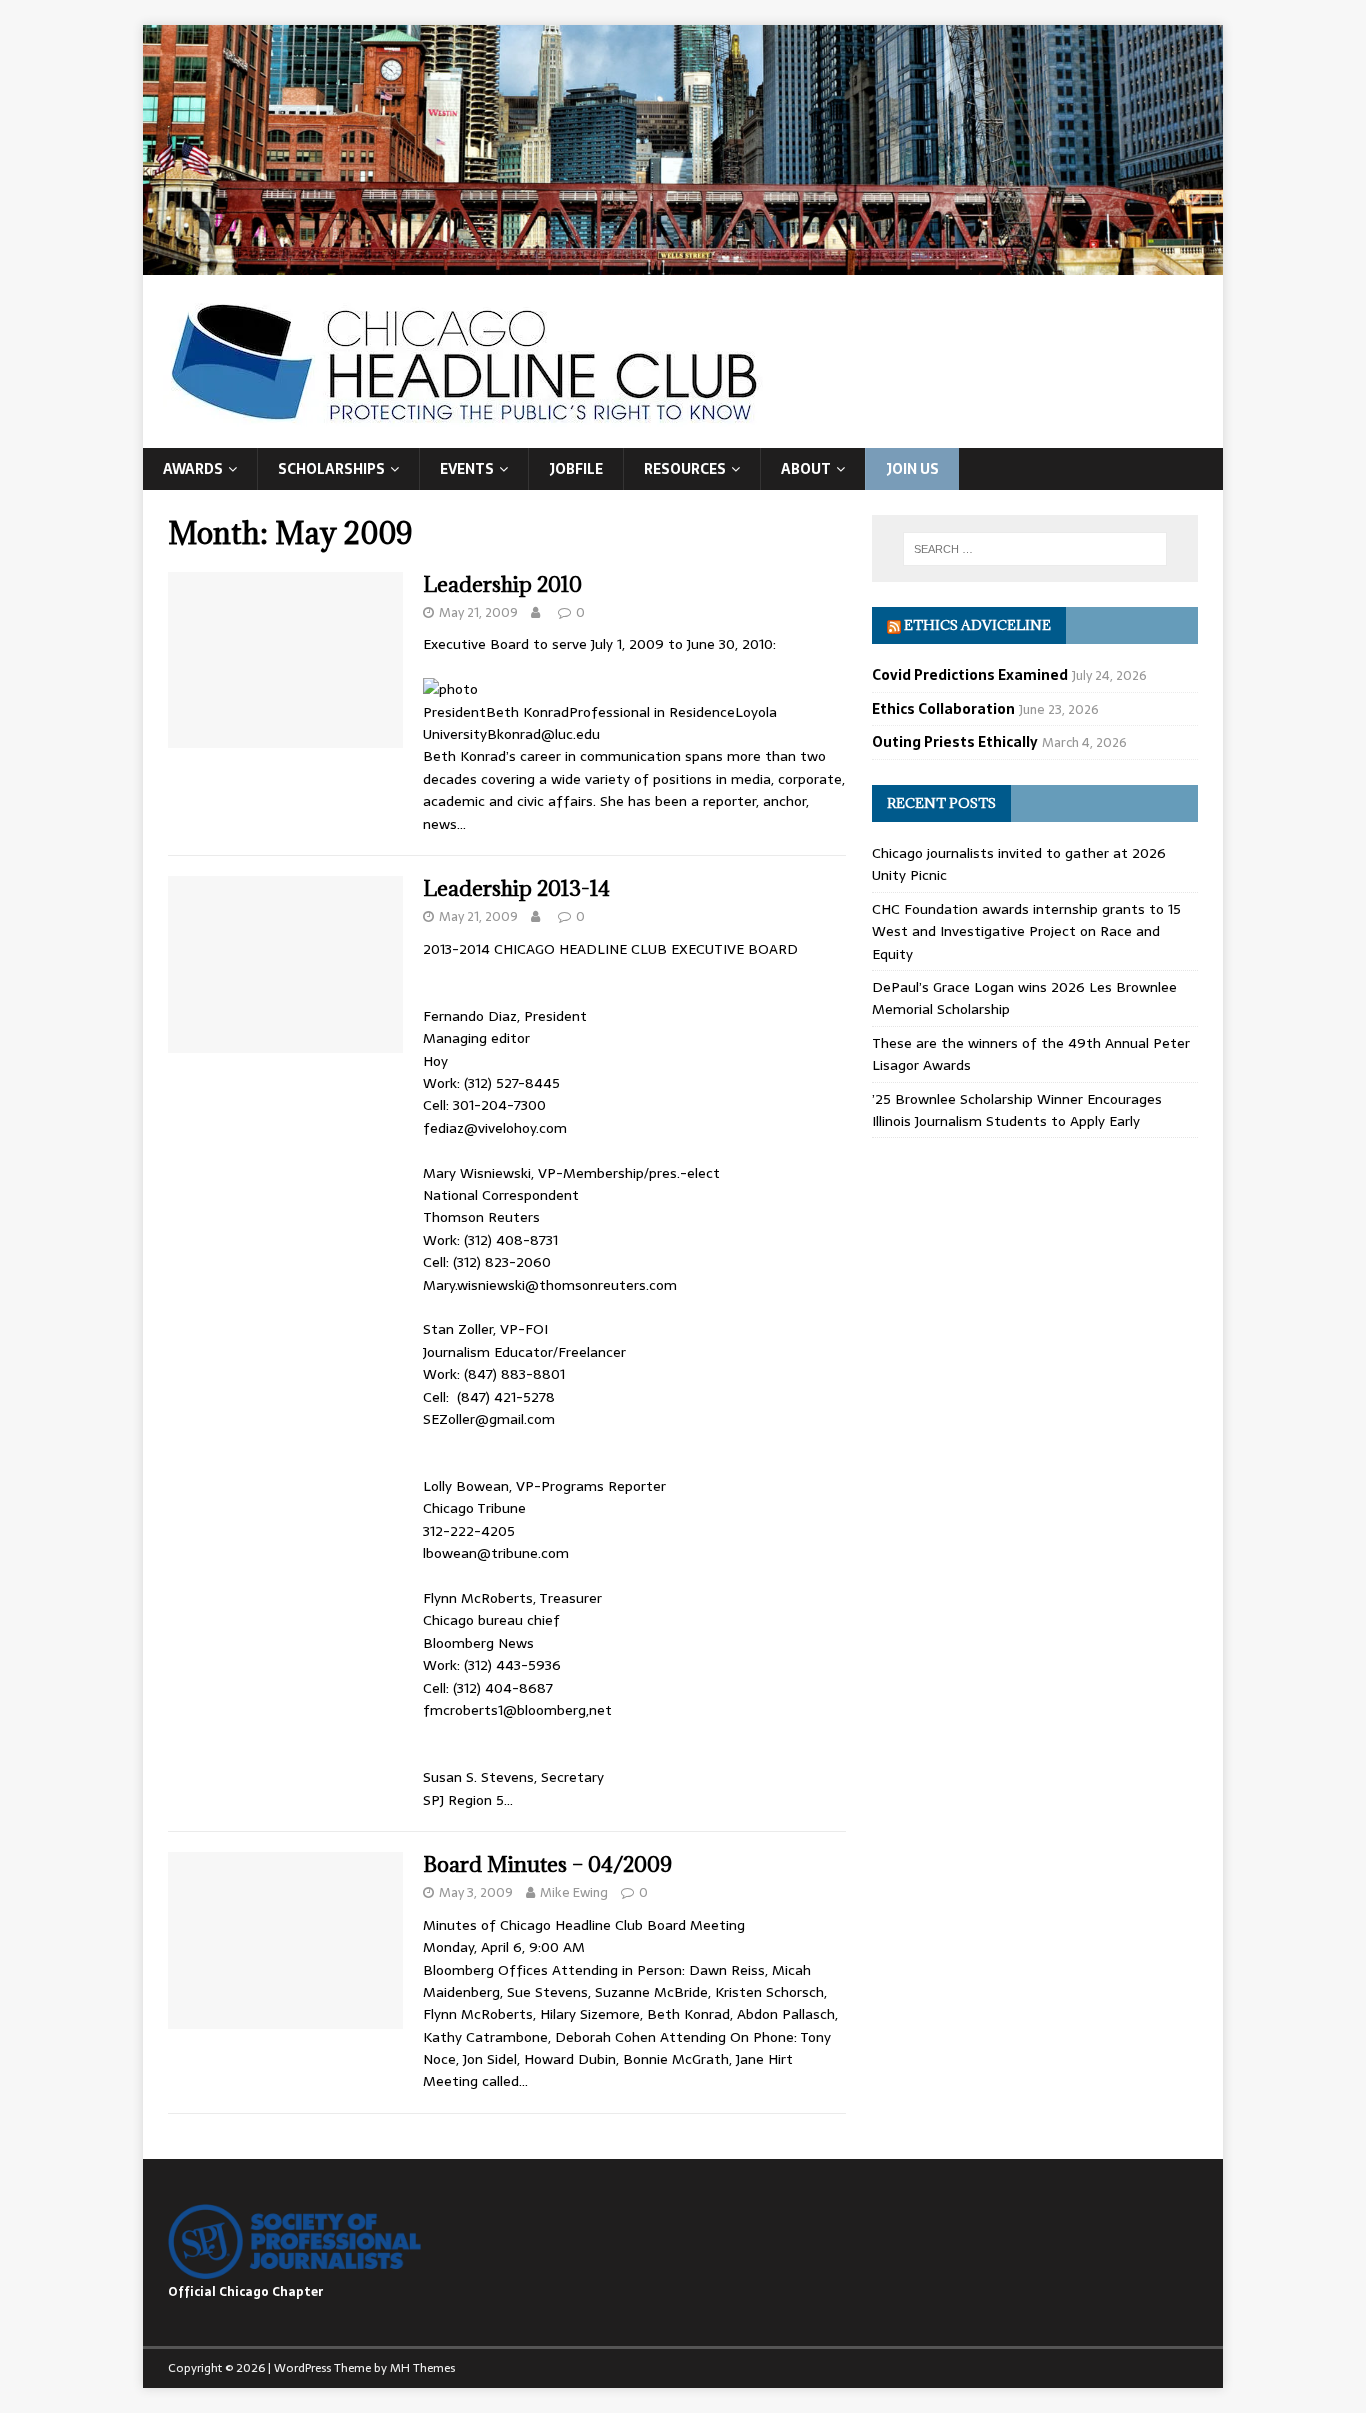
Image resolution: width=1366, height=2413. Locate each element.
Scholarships (331, 469)
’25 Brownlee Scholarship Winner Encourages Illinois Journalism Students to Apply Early (1017, 1110)
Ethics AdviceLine (977, 625)
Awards (193, 469)
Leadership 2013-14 (516, 888)
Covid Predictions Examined (970, 675)
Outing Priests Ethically (955, 742)
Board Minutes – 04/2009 (547, 1864)
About (806, 469)
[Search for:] (1035, 549)
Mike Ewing (574, 1892)
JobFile (576, 469)
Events (467, 469)
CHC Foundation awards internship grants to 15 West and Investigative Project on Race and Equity (1026, 931)
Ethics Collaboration (943, 709)
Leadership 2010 (502, 584)
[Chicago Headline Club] (683, 263)
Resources (685, 469)
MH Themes (422, 2368)
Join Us (912, 469)
